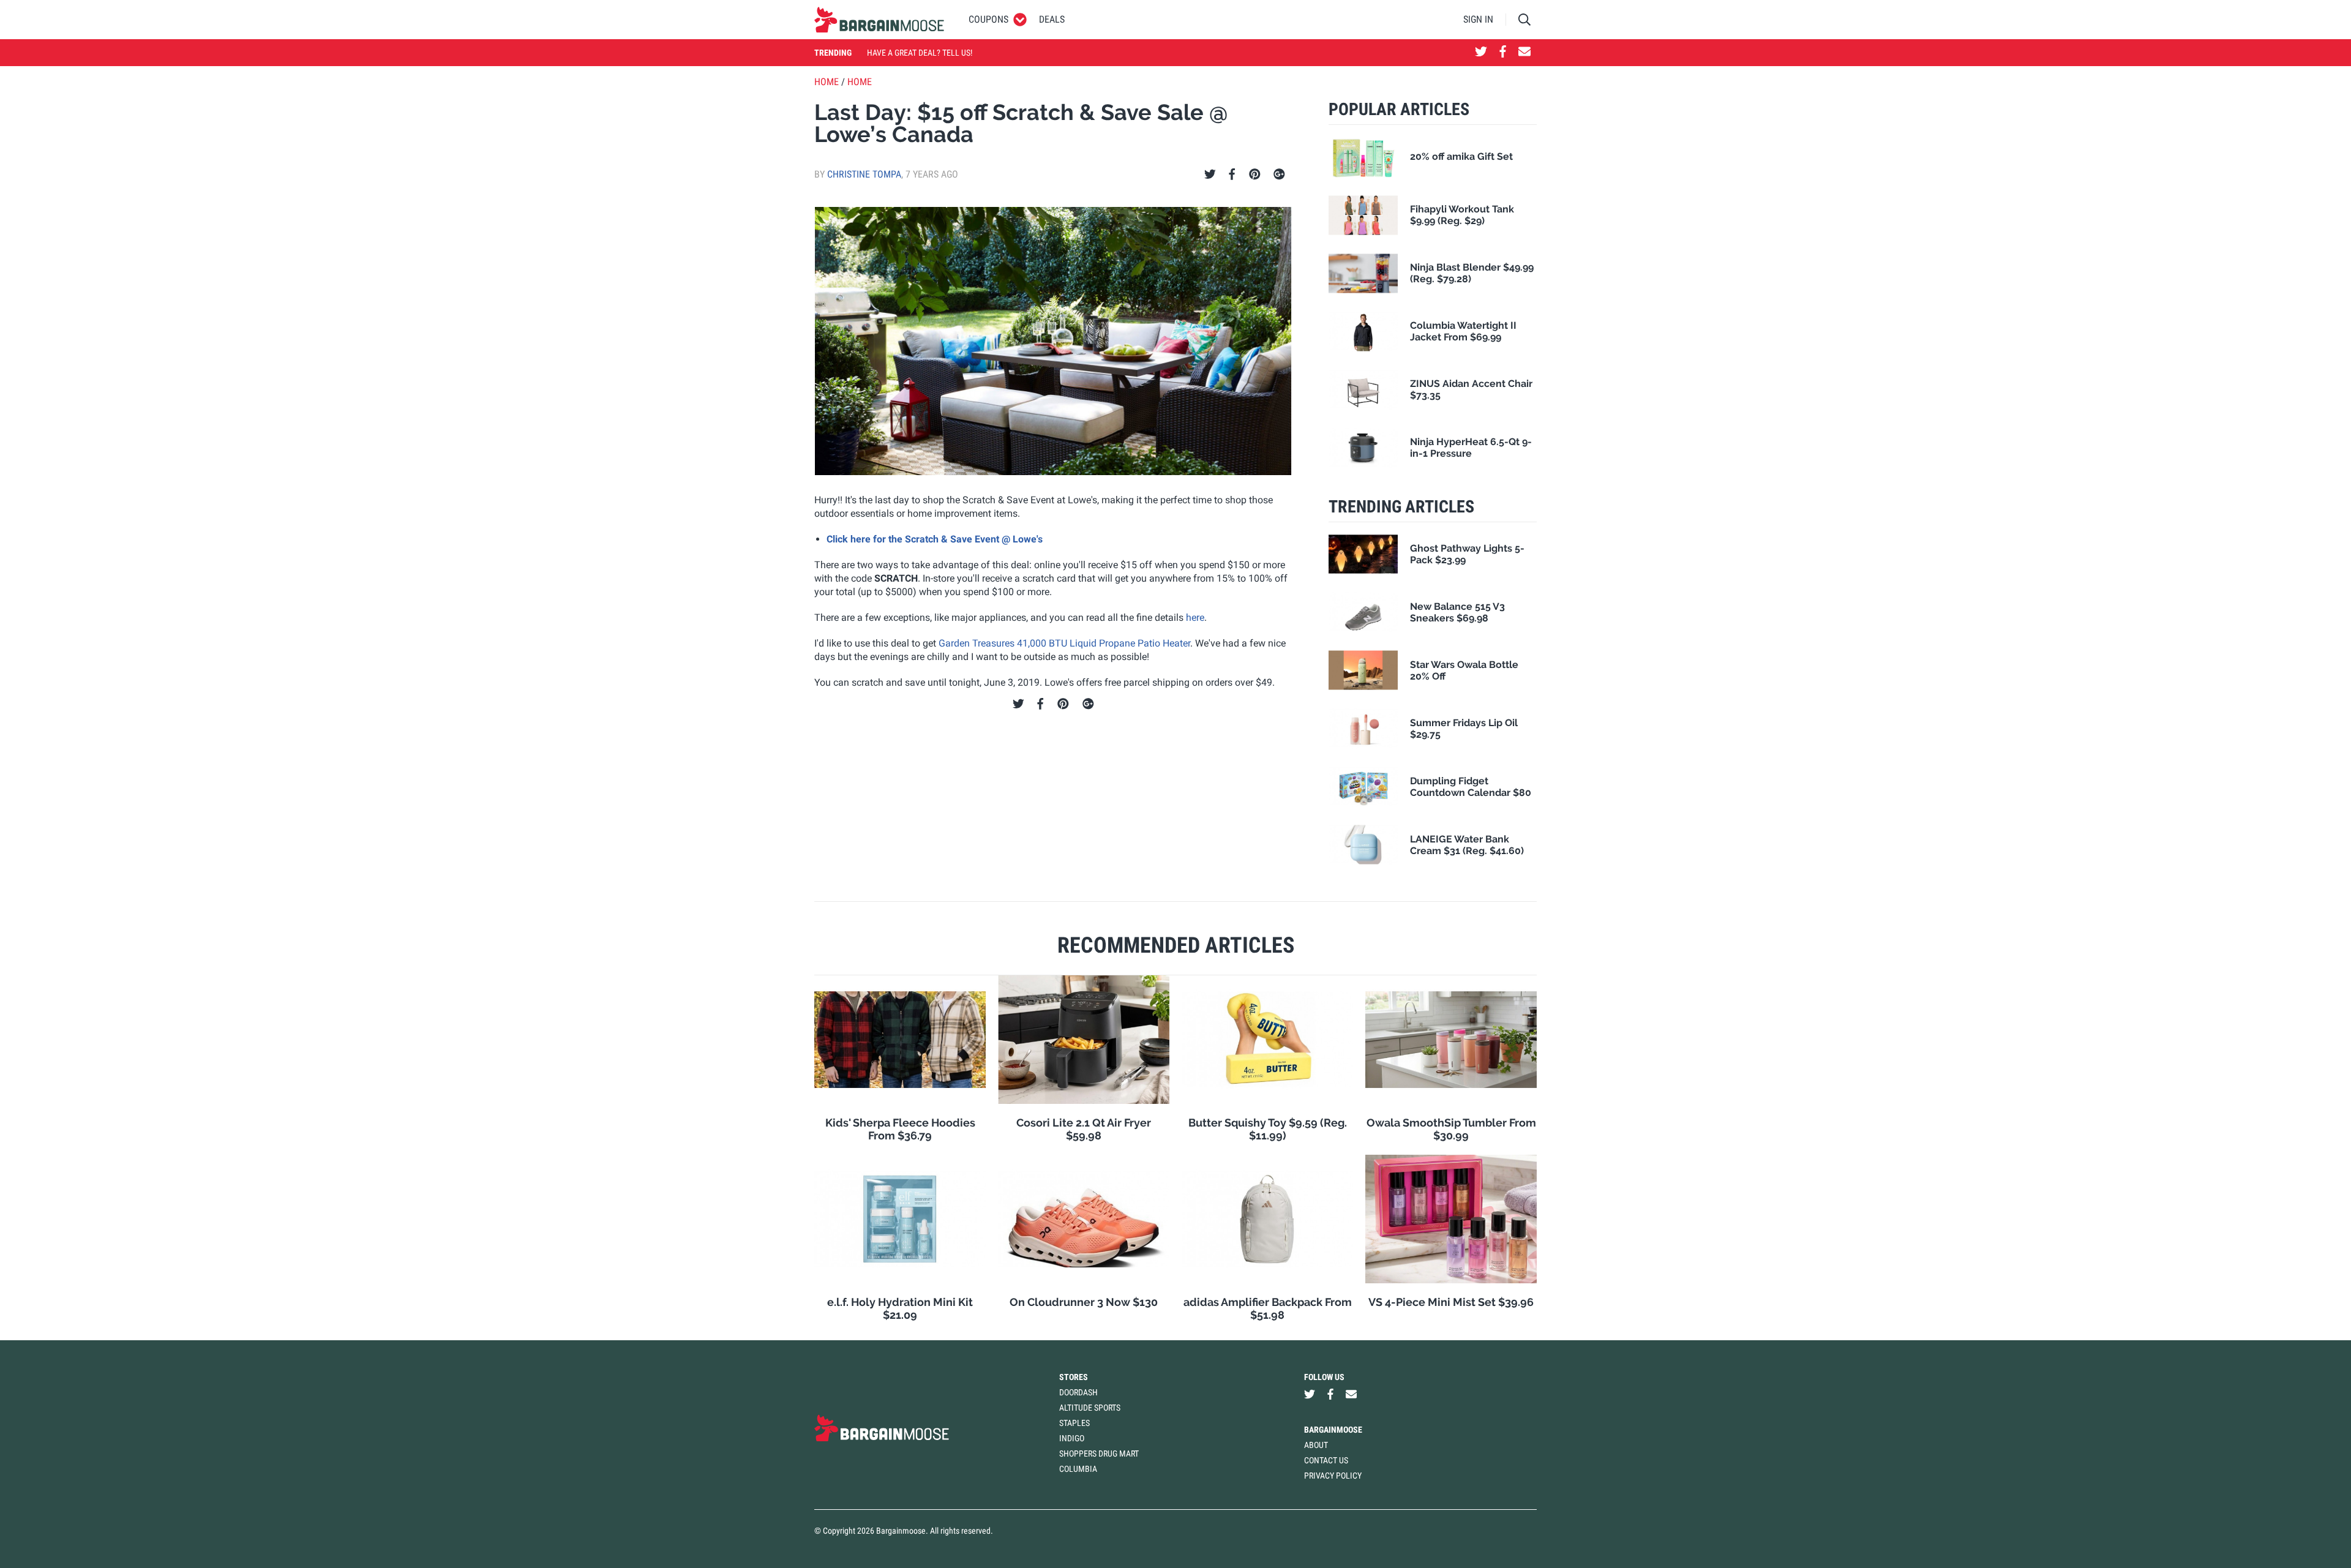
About (1316, 1445)
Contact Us (1326, 1460)
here (1195, 617)
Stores (1074, 1377)
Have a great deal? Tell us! (920, 53)
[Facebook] (1232, 174)
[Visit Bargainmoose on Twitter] (1481, 53)
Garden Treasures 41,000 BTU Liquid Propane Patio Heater (1064, 643)
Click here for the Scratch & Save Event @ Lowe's (935, 539)
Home (827, 82)
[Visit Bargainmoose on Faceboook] (1503, 53)
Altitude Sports (1090, 1408)
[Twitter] (1210, 174)
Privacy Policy (1333, 1476)
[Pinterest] (1255, 174)
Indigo (1072, 1438)
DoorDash (1078, 1392)
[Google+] (1279, 174)
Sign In (1478, 19)
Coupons (988, 19)
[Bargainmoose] (879, 20)
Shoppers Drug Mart (1099, 1454)
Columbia (1078, 1469)
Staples (1074, 1423)
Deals (1052, 19)
